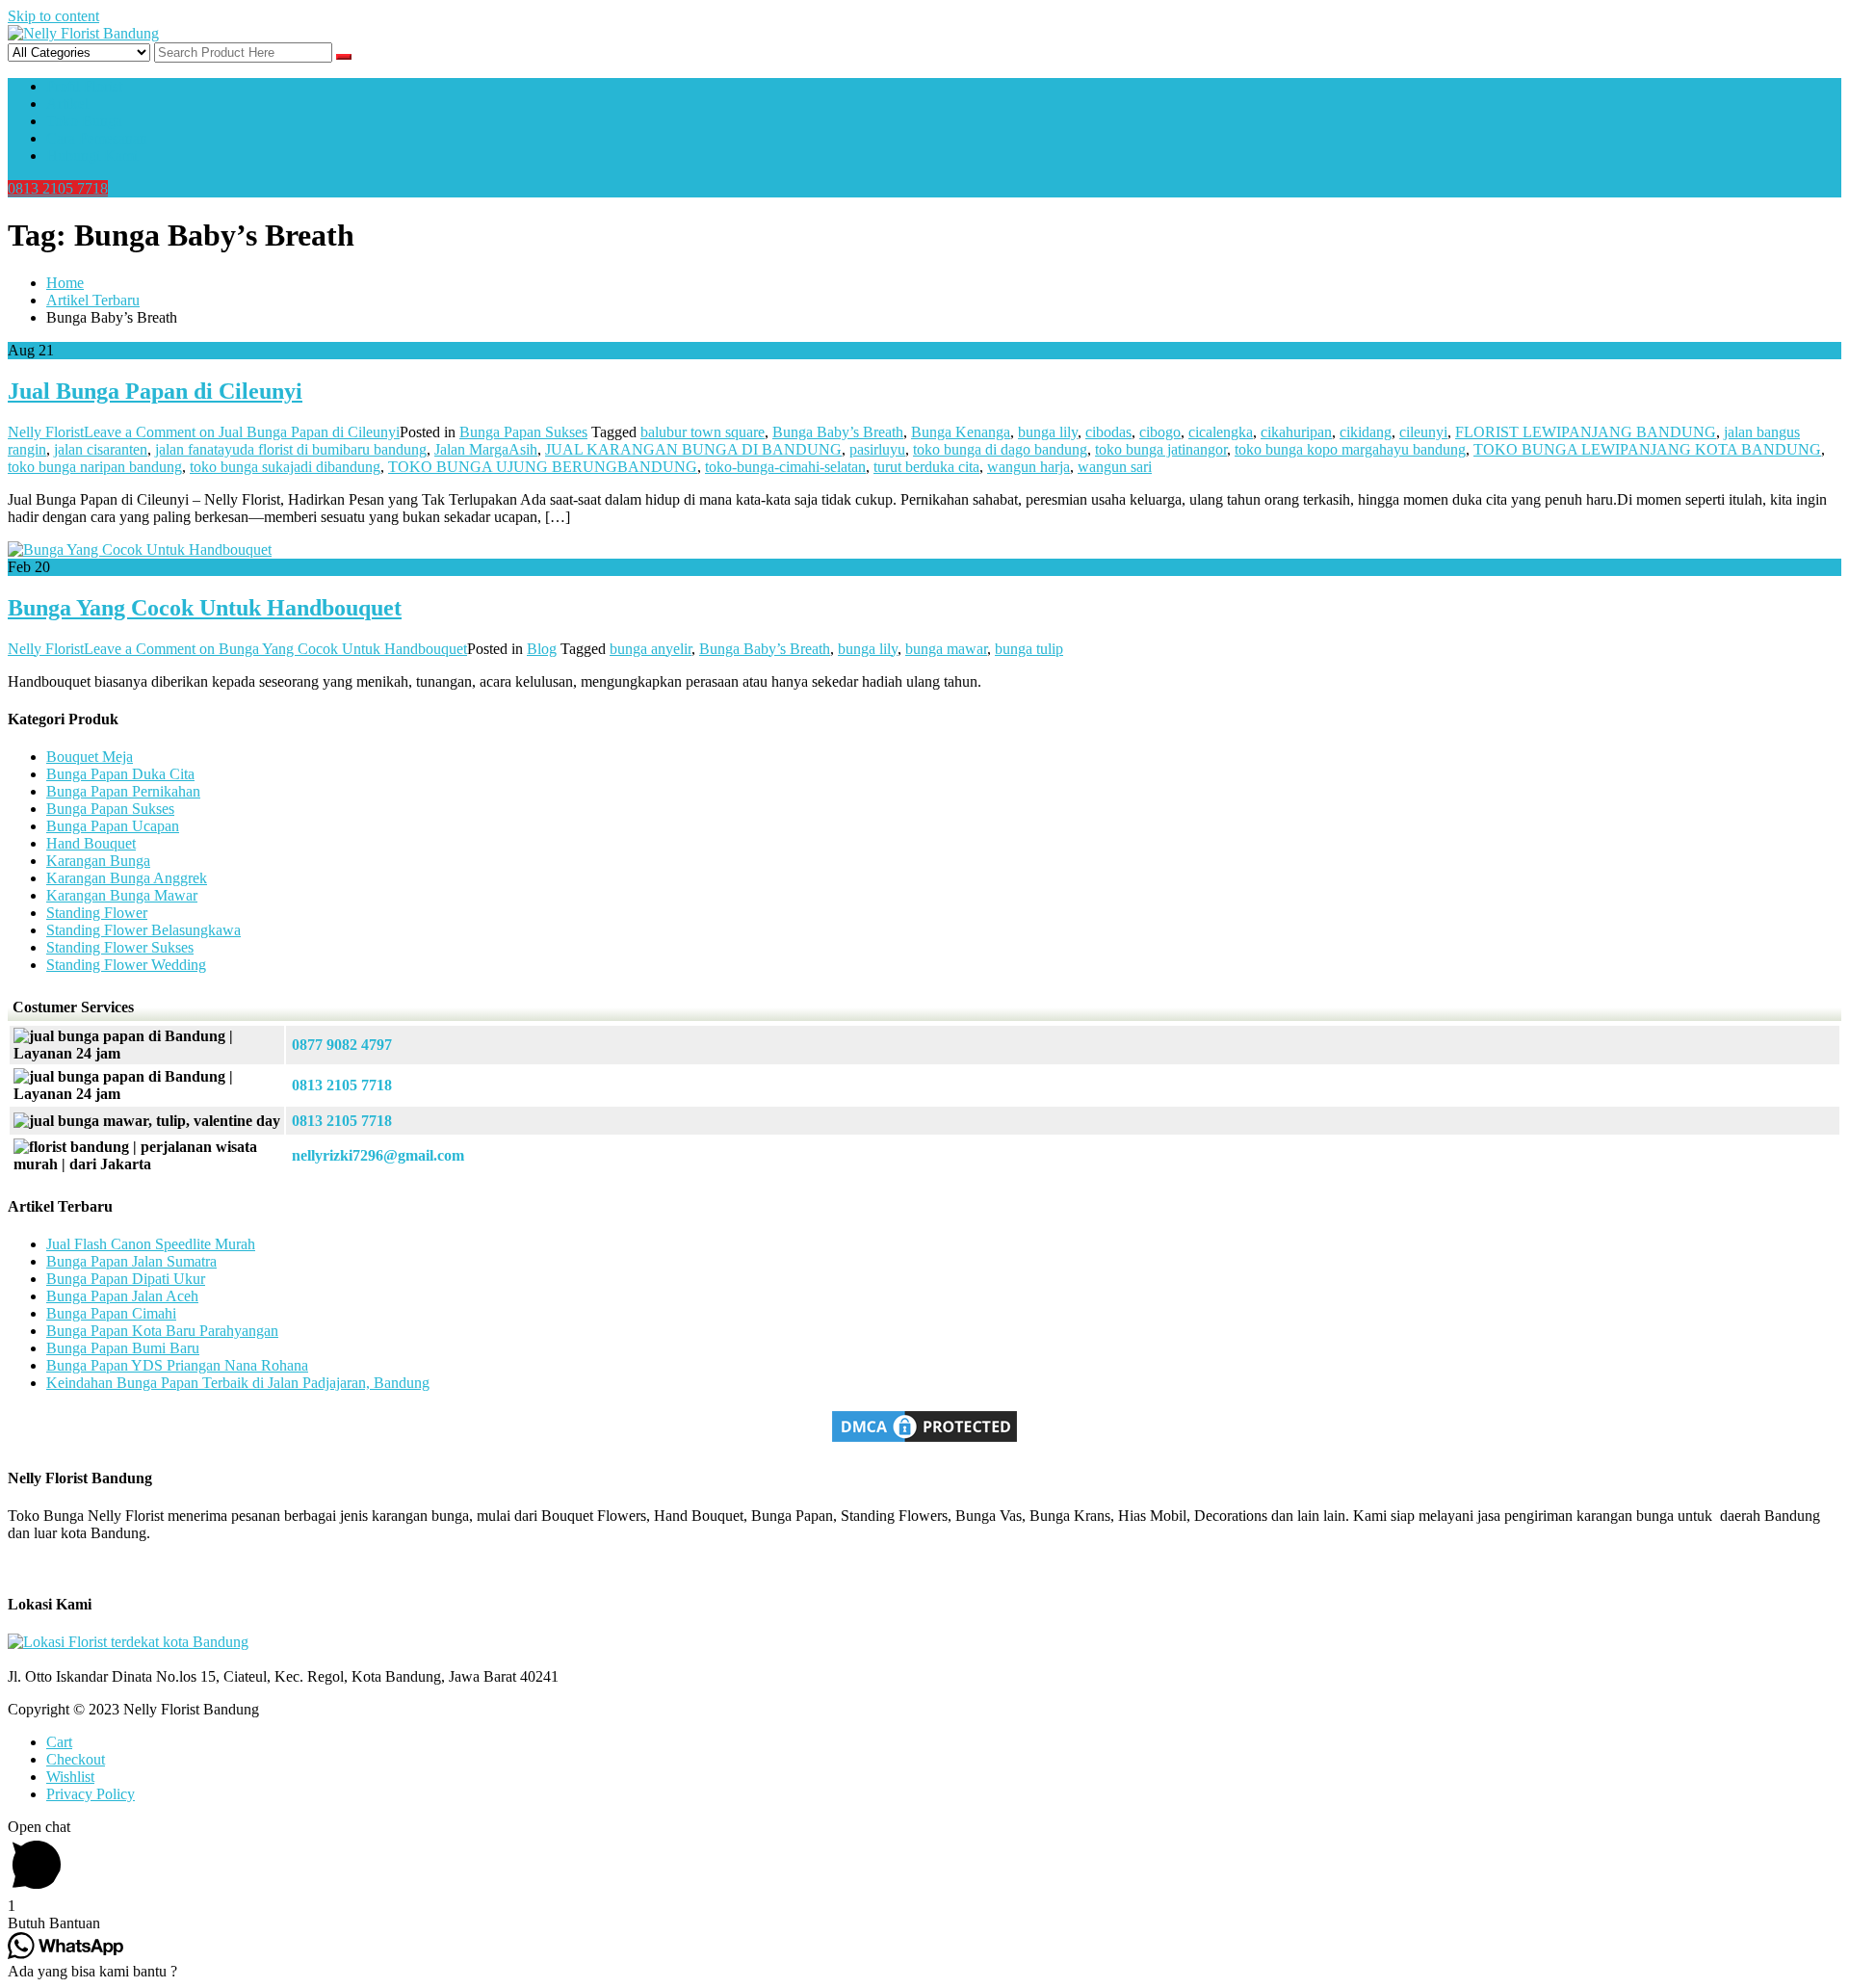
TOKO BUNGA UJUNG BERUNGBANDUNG (543, 467)
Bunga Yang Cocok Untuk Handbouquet (205, 608)
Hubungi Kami (92, 156)
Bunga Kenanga (961, 432)
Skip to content (53, 16)
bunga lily (1048, 432)
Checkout (76, 1759)
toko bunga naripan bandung (95, 467)
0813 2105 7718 (58, 188)
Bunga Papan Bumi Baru (123, 1348)
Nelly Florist (46, 432)
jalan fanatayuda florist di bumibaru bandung (291, 449)
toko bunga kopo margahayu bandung (1350, 449)
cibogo (1160, 432)
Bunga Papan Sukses (523, 432)
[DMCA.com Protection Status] (924, 1440)
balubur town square (703, 432)
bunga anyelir (651, 649)
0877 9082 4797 (342, 1045)
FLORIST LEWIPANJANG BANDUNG (1586, 432)
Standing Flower (97, 913)
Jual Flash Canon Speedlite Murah (151, 1244)
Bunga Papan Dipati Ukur (126, 1279)
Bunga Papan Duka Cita (120, 774)
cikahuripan (1296, 432)
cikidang (1366, 432)
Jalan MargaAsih (486, 449)
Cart (59, 1742)
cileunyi (1423, 432)
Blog (542, 649)
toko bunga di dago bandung (1000, 449)
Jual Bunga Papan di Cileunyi (155, 391)
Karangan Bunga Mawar (122, 895)
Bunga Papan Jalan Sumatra (131, 1261)
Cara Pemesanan (97, 138)
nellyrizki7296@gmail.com (378, 1155)
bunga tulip (1029, 649)
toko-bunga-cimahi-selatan (785, 467)
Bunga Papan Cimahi (111, 1313)
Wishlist (70, 1777)
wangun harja (1029, 467)
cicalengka (1221, 432)
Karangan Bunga (98, 861)
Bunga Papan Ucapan (113, 826)
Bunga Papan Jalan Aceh (122, 1296)
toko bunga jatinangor (1161, 449)
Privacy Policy (91, 1794)
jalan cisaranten (101, 449)
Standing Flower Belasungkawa (143, 930)
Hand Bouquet (91, 843)
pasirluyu (877, 449)
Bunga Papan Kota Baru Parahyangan (162, 1331)
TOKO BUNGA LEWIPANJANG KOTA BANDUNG (1647, 449)
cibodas (1108, 432)
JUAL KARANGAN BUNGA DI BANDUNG (693, 449)
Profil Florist (84, 86)
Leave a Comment (242, 432)
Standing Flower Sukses (120, 947)
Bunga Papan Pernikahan (123, 791)
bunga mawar (946, 649)
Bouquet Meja (90, 757)
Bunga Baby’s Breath (838, 432)
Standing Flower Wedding (126, 965)
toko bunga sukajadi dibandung (285, 467)
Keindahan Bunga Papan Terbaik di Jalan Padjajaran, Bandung (238, 1383)
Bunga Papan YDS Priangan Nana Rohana (177, 1365)
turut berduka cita (926, 467)
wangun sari (1115, 467)
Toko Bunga (84, 121)
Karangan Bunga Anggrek (127, 878)
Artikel (67, 104)
